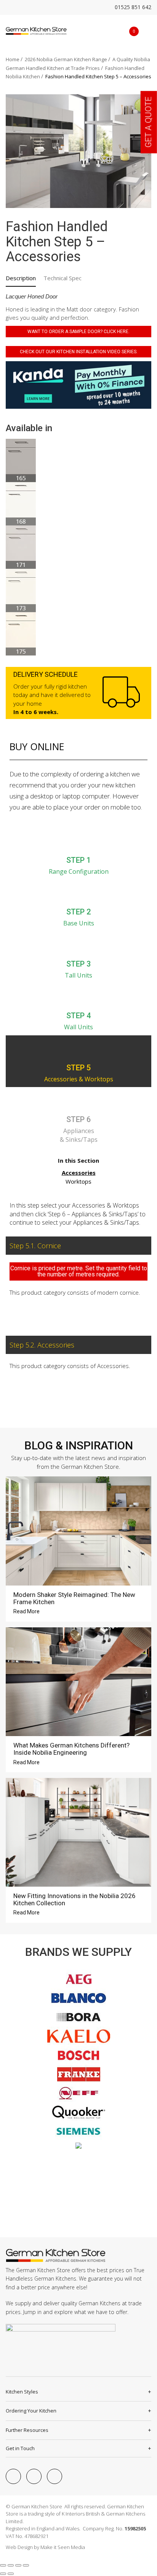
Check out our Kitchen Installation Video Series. (79, 352)
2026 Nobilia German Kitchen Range (66, 59)
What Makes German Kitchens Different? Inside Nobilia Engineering (71, 1749)
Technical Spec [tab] (62, 278)
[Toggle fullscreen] (11, 2565)
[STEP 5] (78, 1049)
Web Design (19, 2547)
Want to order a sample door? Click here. (78, 332)
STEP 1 (78, 860)
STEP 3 (78, 964)
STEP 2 (78, 912)
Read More (27, 1611)
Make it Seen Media (63, 2547)
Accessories (79, 1173)
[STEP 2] (78, 893)
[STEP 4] (78, 997)
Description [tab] (21, 278)
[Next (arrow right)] (11, 2574)
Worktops (78, 1181)
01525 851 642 (132, 7)
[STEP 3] (78, 945)
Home (13, 59)
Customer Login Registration (116, 31)
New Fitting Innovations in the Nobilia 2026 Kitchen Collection (74, 1899)
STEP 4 (78, 1016)
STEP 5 (78, 1068)
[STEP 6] (78, 1100)
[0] (128, 31)
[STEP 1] (78, 841)
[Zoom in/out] (3, 2565)
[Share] (18, 2565)
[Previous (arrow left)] (3, 2574)
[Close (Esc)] (26, 2565)
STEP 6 (78, 1119)
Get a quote (148, 122)
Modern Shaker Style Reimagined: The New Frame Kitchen (74, 1598)
